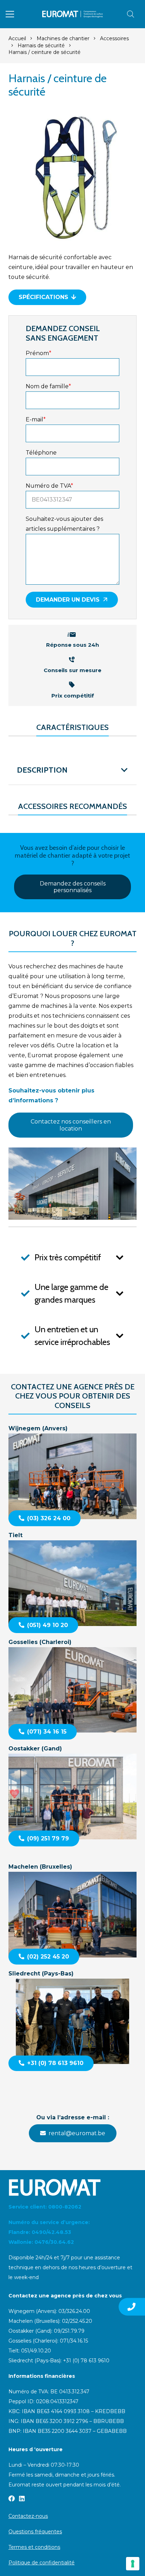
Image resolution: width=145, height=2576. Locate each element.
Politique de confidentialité (42, 2563)
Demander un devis (68, 600)
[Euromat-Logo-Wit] (72, 2187)
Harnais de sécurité (41, 45)
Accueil (17, 38)
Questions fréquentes (35, 2532)
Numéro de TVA (49, 486)
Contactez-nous (28, 2516)
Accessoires (114, 38)
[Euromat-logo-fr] (73, 14)
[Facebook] (12, 2498)
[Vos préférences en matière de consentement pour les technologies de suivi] (133, 2564)
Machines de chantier (63, 38)
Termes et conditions (34, 2547)
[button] (10, 14)
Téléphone (41, 453)
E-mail (36, 419)
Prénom (39, 353)
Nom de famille (48, 386)
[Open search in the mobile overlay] (131, 14)
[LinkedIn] (22, 2498)
